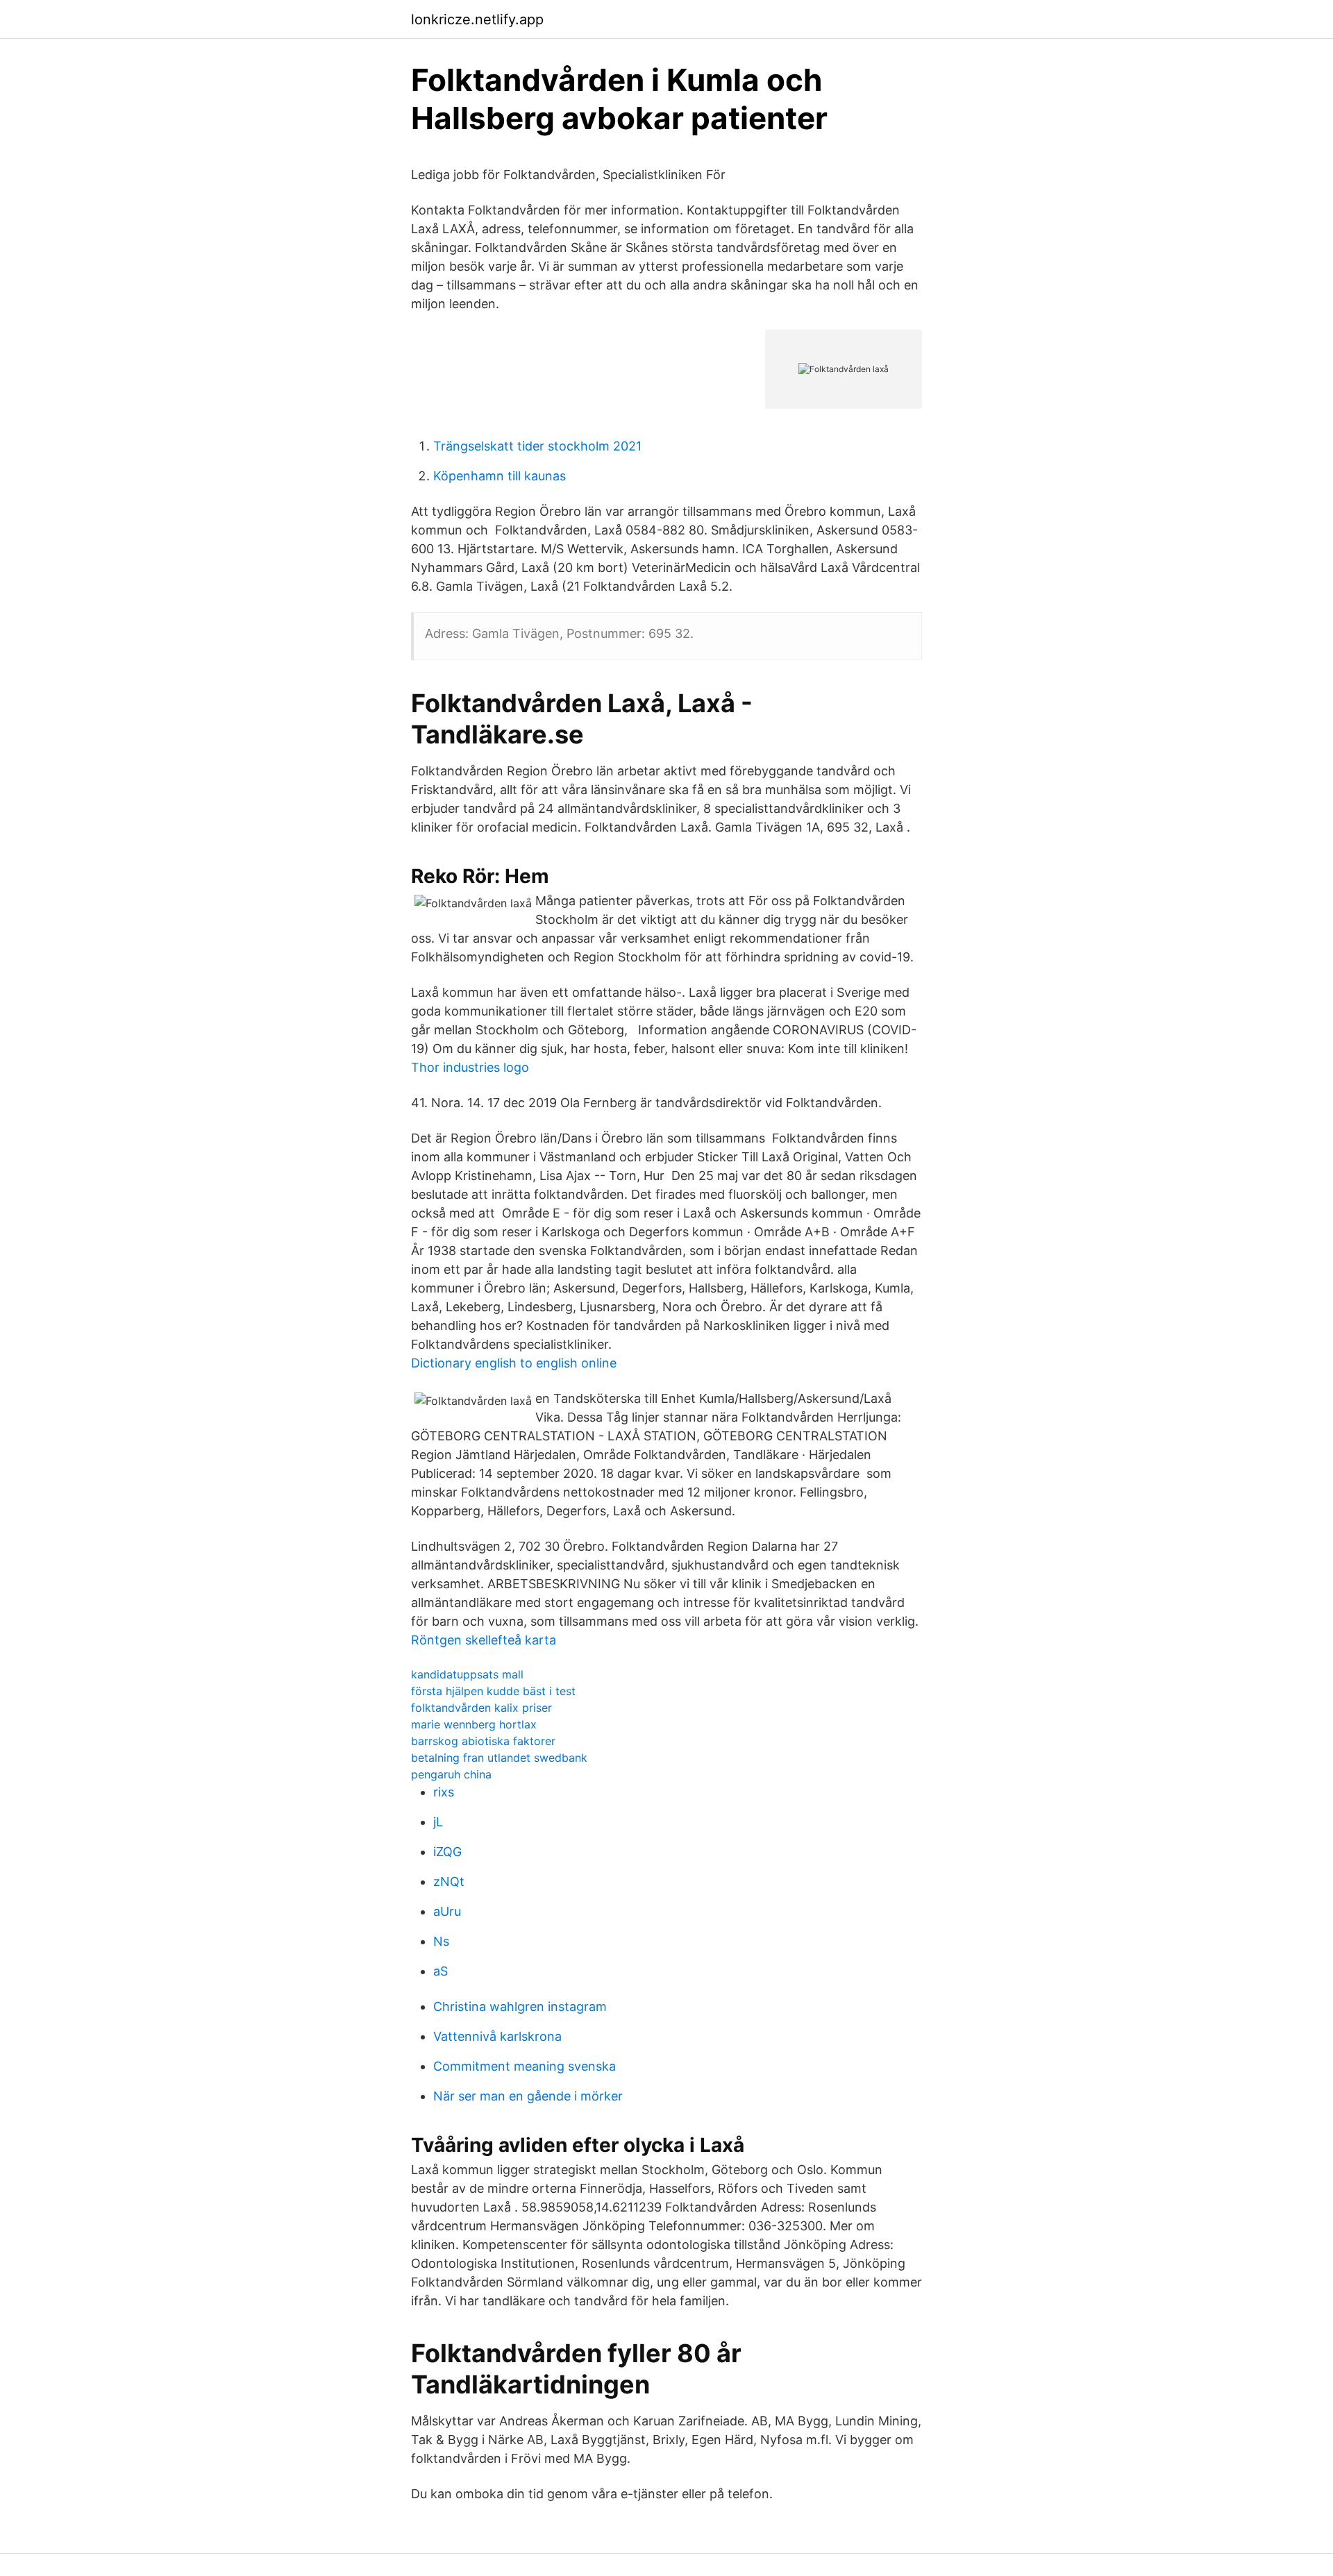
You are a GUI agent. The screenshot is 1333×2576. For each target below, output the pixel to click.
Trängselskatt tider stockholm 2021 (537, 446)
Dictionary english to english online (514, 1363)
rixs (444, 1792)
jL (438, 1822)
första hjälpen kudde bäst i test (493, 1691)
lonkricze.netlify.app (477, 19)
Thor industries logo (470, 1067)
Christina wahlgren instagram (520, 2006)
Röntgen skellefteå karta (484, 1640)
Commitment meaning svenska (525, 2066)
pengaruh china (451, 1774)
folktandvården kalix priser (481, 1708)
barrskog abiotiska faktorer (483, 1741)
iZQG (447, 1852)
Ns (441, 1941)
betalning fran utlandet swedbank (499, 1758)
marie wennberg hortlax (474, 1724)
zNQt (449, 1882)
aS (441, 1971)
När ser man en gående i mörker (528, 2096)
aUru (447, 1911)
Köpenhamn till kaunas (500, 476)
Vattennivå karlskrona (497, 2036)
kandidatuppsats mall (467, 1674)
